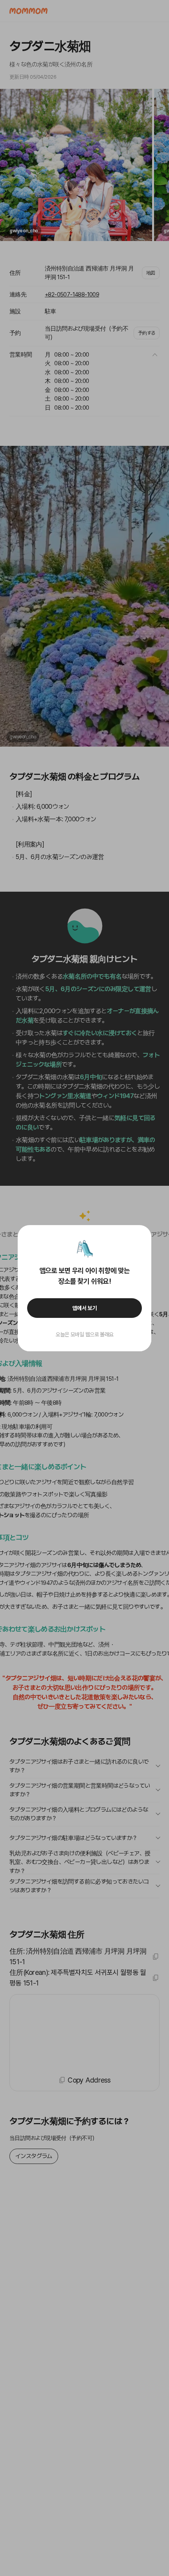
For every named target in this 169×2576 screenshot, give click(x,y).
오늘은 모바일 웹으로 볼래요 (84, 1334)
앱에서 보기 (85, 1308)
